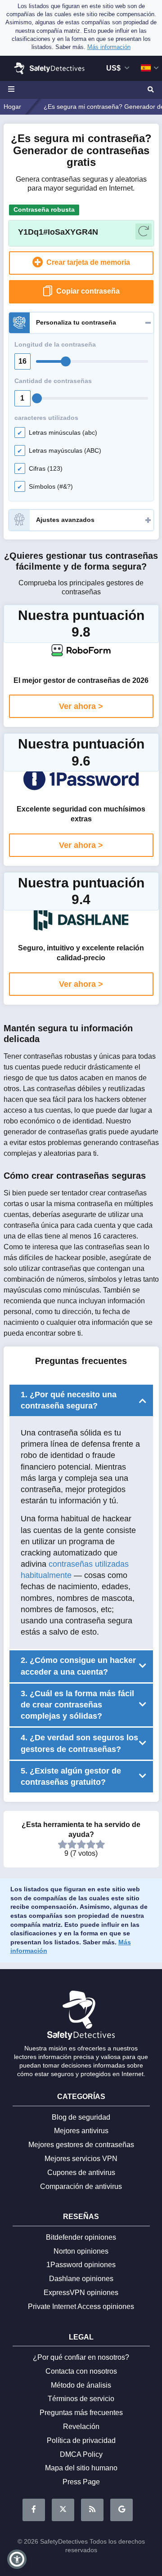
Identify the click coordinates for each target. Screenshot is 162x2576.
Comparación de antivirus (81, 2186)
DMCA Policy (81, 2454)
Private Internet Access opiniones (81, 2306)
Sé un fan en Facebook (34, 2510)
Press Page (81, 2482)
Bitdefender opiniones (81, 2237)
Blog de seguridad (81, 2117)
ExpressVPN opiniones (81, 2293)
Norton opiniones (81, 2251)
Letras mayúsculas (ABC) (65, 450)
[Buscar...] (150, 90)
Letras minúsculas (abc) (63, 432)
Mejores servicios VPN (81, 2159)
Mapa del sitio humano (81, 2468)
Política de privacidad (81, 2440)
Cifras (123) (46, 468)
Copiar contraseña (88, 291)
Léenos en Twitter (63, 2510)
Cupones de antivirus (81, 2173)
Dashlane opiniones (81, 2279)
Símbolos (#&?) (51, 486)
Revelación (81, 2427)
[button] (17, 2559)
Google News (121, 2510)
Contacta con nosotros (81, 2371)
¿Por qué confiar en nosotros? (81, 2357)
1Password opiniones (81, 2265)
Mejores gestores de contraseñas (81, 2145)
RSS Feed (92, 2510)
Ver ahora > (81, 706)
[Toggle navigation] (13, 90)
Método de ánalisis (81, 2385)
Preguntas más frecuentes (81, 2413)
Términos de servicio (81, 2399)
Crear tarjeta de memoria (87, 262)
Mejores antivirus (81, 2131)
